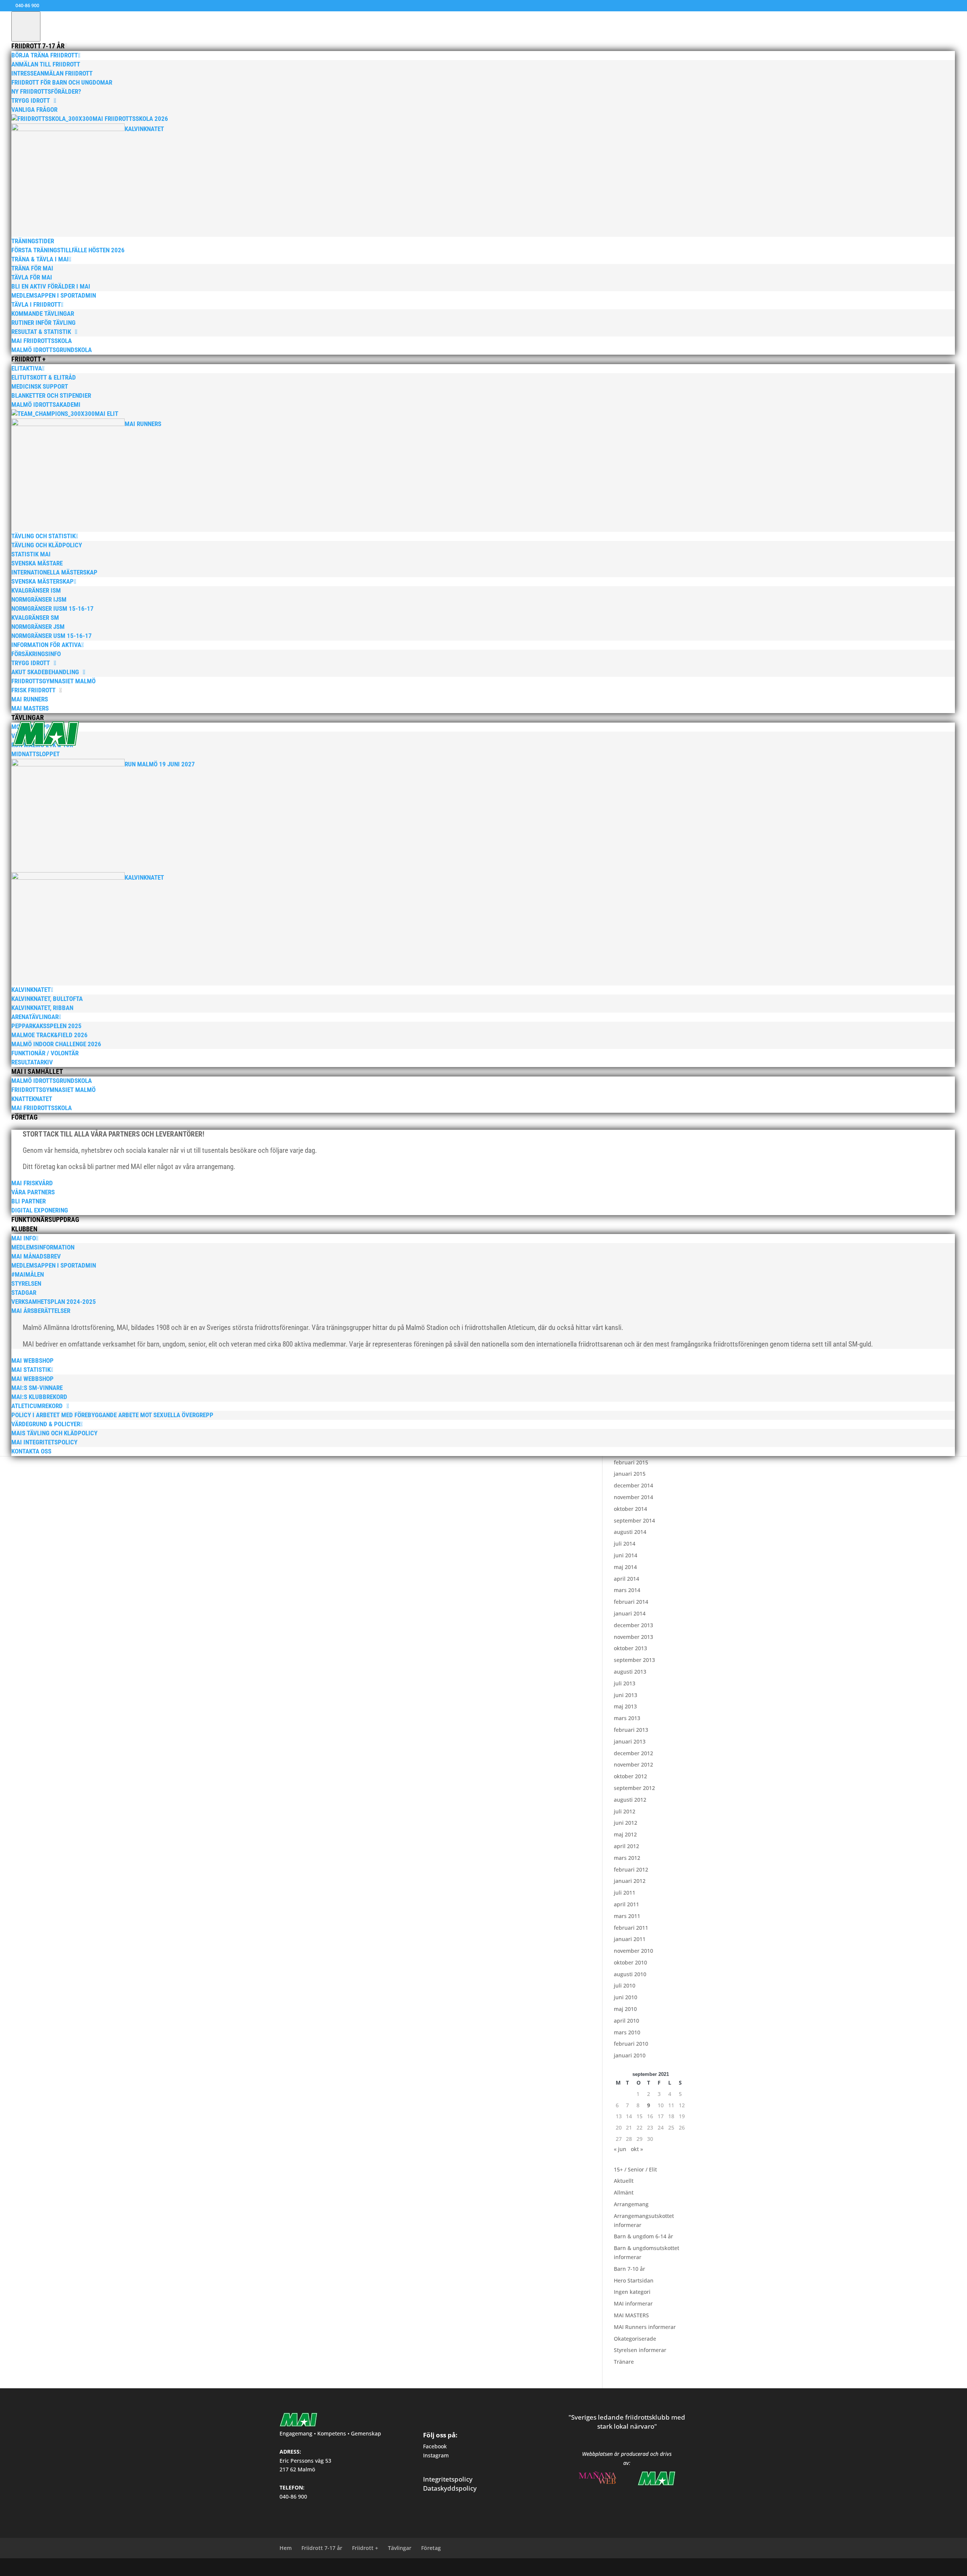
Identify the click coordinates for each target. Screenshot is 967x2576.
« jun (620, 2149)
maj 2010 (625, 2009)
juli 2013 (625, 1683)
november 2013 (633, 1637)
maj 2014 (625, 1567)
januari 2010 (630, 2055)
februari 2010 (631, 2044)
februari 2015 (631, 1462)
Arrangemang (631, 2204)
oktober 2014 (630, 1509)
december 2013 (633, 1625)
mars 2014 (627, 1590)
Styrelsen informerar (640, 2350)
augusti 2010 (630, 1974)
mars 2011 (627, 1916)
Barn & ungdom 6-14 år (643, 2236)
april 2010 (626, 2021)
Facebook (435, 2446)
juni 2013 (626, 1695)
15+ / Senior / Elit (635, 2169)
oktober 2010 (630, 1962)
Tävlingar (400, 2548)
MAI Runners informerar (645, 2327)
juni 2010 (626, 1997)
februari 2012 (631, 1869)
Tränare (624, 2362)
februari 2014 (631, 1602)
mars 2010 (627, 2032)
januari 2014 (630, 1613)
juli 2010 (625, 1985)
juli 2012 (625, 1811)
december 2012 (633, 1753)
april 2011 (626, 1904)
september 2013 (634, 1660)
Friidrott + (365, 2548)
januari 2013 (630, 1741)
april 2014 (626, 1579)
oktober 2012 (630, 1776)
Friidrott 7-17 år (322, 2548)
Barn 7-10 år (629, 2269)
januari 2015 (630, 1474)
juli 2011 (625, 1893)
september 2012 (634, 1788)
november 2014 (633, 1497)
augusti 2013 (630, 1672)
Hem (286, 2548)
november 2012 (633, 1764)
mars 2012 (627, 1858)
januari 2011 (630, 1939)
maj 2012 (625, 1834)
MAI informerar (633, 2303)
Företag (431, 2548)
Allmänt (624, 2192)
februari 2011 (631, 1928)
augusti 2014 (630, 1532)
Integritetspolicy (448, 2479)
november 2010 (633, 1951)
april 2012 (626, 1846)
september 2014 (634, 1520)
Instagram (436, 2455)
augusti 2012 (630, 1800)
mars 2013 (627, 1718)
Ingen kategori (632, 2292)
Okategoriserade (635, 2339)
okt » (637, 2149)
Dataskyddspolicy (450, 2488)
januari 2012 (630, 1881)
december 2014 (633, 1485)
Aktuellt (624, 2181)
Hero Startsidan (634, 2280)
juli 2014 (625, 1544)
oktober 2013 (630, 1648)
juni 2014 (626, 1555)
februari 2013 (631, 1730)
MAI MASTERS (631, 2315)
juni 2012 (626, 1823)
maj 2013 (625, 1706)
